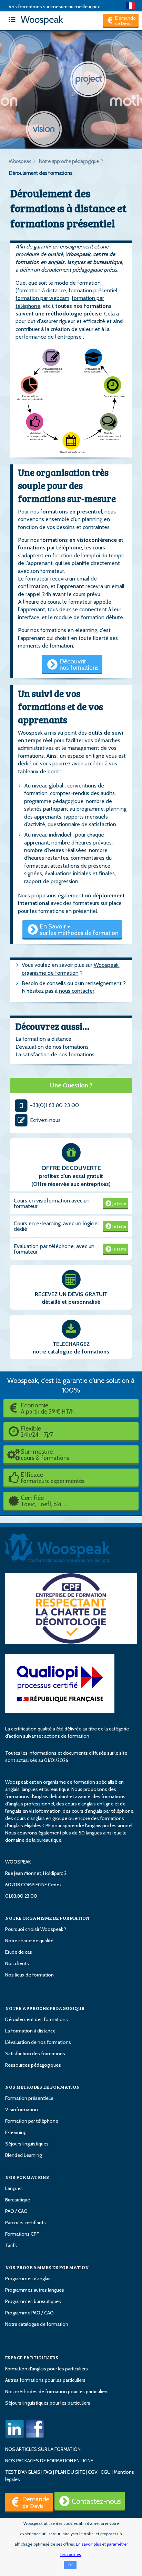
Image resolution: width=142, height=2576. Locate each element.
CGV (93, 2472)
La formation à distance (43, 1039)
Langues (14, 2188)
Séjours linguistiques (27, 2144)
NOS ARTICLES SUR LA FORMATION (43, 2449)
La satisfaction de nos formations (55, 1054)
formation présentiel (93, 290)
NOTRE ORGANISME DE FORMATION (47, 1918)
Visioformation (22, 2110)
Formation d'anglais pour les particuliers (47, 2369)
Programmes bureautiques (33, 2301)
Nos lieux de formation (29, 1975)
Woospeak (41, 19)
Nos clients (17, 1963)
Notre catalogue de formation (37, 2324)
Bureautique (18, 2200)
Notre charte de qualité (29, 1941)
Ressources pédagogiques (33, 2065)
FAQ (48, 2472)
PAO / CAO (16, 2211)
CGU (106, 2472)
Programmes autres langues (35, 2290)
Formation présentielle (29, 2098)
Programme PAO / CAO (29, 2313)
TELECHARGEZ (71, 1344)
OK (70, 2565)
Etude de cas (19, 1952)
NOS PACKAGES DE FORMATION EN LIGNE (49, 2461)
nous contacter (77, 991)
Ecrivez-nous (45, 1120)
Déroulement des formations (40, 173)
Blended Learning (23, 2155)
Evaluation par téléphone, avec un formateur (54, 1249)
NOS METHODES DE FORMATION (43, 2087)
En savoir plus (88, 2544)
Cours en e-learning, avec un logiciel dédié (56, 1226)
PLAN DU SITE (70, 2472)
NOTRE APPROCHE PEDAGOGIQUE (45, 2008)
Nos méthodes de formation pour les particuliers (57, 2391)
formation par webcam (42, 298)
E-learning (16, 2132)
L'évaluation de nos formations (52, 1047)
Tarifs (11, 2245)
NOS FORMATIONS (27, 2177)
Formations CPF (22, 2234)
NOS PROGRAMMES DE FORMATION (47, 2267)
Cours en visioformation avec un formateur (52, 1203)
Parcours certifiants (26, 2223)
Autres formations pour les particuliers (45, 2380)
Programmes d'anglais (28, 2278)
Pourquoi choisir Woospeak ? (36, 1929)
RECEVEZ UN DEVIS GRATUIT (71, 1294)
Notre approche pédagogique (69, 161)
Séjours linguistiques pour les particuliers (48, 2403)
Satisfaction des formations (35, 2054)
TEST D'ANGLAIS (23, 2472)
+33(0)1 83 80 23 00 (54, 1105)
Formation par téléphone (32, 2121)
